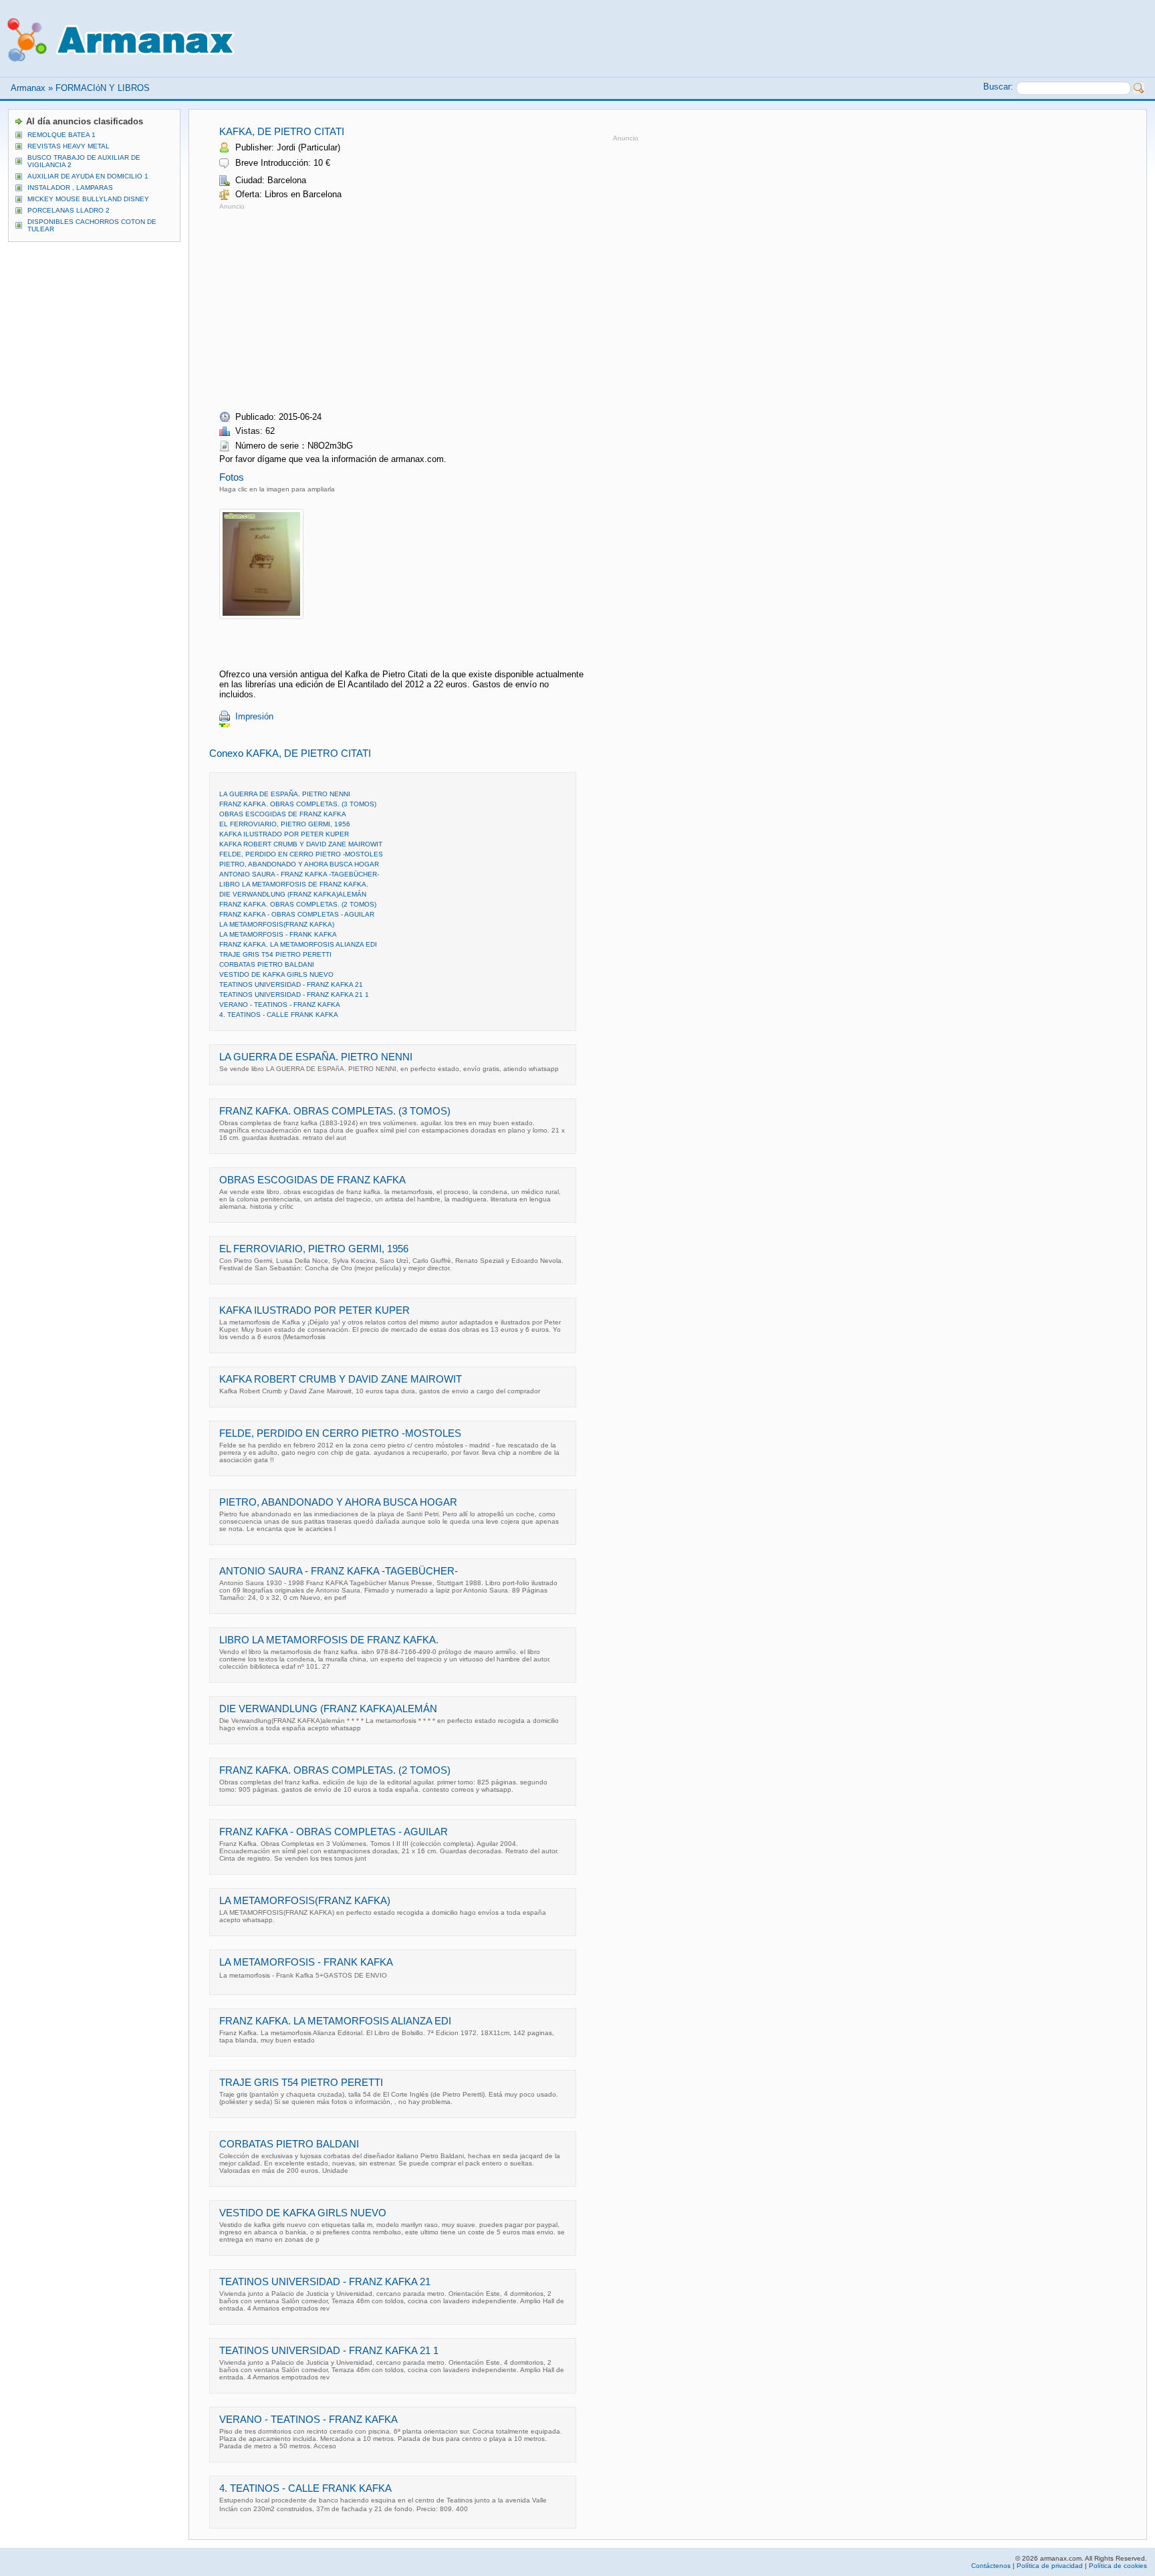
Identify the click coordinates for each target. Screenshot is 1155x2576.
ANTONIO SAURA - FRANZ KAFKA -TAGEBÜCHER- (299, 874)
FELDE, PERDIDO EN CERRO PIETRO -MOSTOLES (301, 854)
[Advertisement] (332, 306)
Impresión (254, 716)
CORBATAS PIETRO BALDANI (267, 964)
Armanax (28, 88)
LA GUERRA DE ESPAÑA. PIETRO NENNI (285, 794)
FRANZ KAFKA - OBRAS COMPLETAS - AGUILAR (297, 914)
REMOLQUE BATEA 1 (61, 135)
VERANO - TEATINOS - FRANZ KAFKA (280, 1005)
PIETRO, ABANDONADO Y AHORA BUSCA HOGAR (299, 864)
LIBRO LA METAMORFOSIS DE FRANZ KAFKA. (294, 884)
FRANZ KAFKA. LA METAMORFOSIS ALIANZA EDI (298, 944)
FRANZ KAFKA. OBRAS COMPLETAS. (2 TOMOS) (298, 904)
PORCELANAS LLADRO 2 (69, 210)
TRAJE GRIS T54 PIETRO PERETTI (275, 954)
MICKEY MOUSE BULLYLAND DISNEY (88, 199)
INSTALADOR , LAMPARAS (70, 188)
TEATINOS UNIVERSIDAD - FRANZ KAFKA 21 (291, 984)
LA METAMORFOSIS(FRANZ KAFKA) (277, 924)
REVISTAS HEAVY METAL (69, 146)
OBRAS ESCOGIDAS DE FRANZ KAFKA (283, 814)
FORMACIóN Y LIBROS (103, 88)
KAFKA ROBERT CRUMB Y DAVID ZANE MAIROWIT (301, 844)
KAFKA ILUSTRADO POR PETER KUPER (284, 834)
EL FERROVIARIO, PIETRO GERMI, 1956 (285, 824)
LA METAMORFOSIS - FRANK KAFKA (278, 934)
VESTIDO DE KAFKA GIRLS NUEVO (276, 974)
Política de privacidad (1050, 2566)
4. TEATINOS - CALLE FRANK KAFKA (279, 1015)
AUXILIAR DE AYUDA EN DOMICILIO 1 (88, 176)
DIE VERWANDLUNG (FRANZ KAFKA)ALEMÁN (293, 894)
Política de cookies (1118, 2566)
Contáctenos (991, 2566)
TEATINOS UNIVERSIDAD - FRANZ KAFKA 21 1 (294, 994)
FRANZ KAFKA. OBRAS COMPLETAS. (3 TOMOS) (298, 804)
